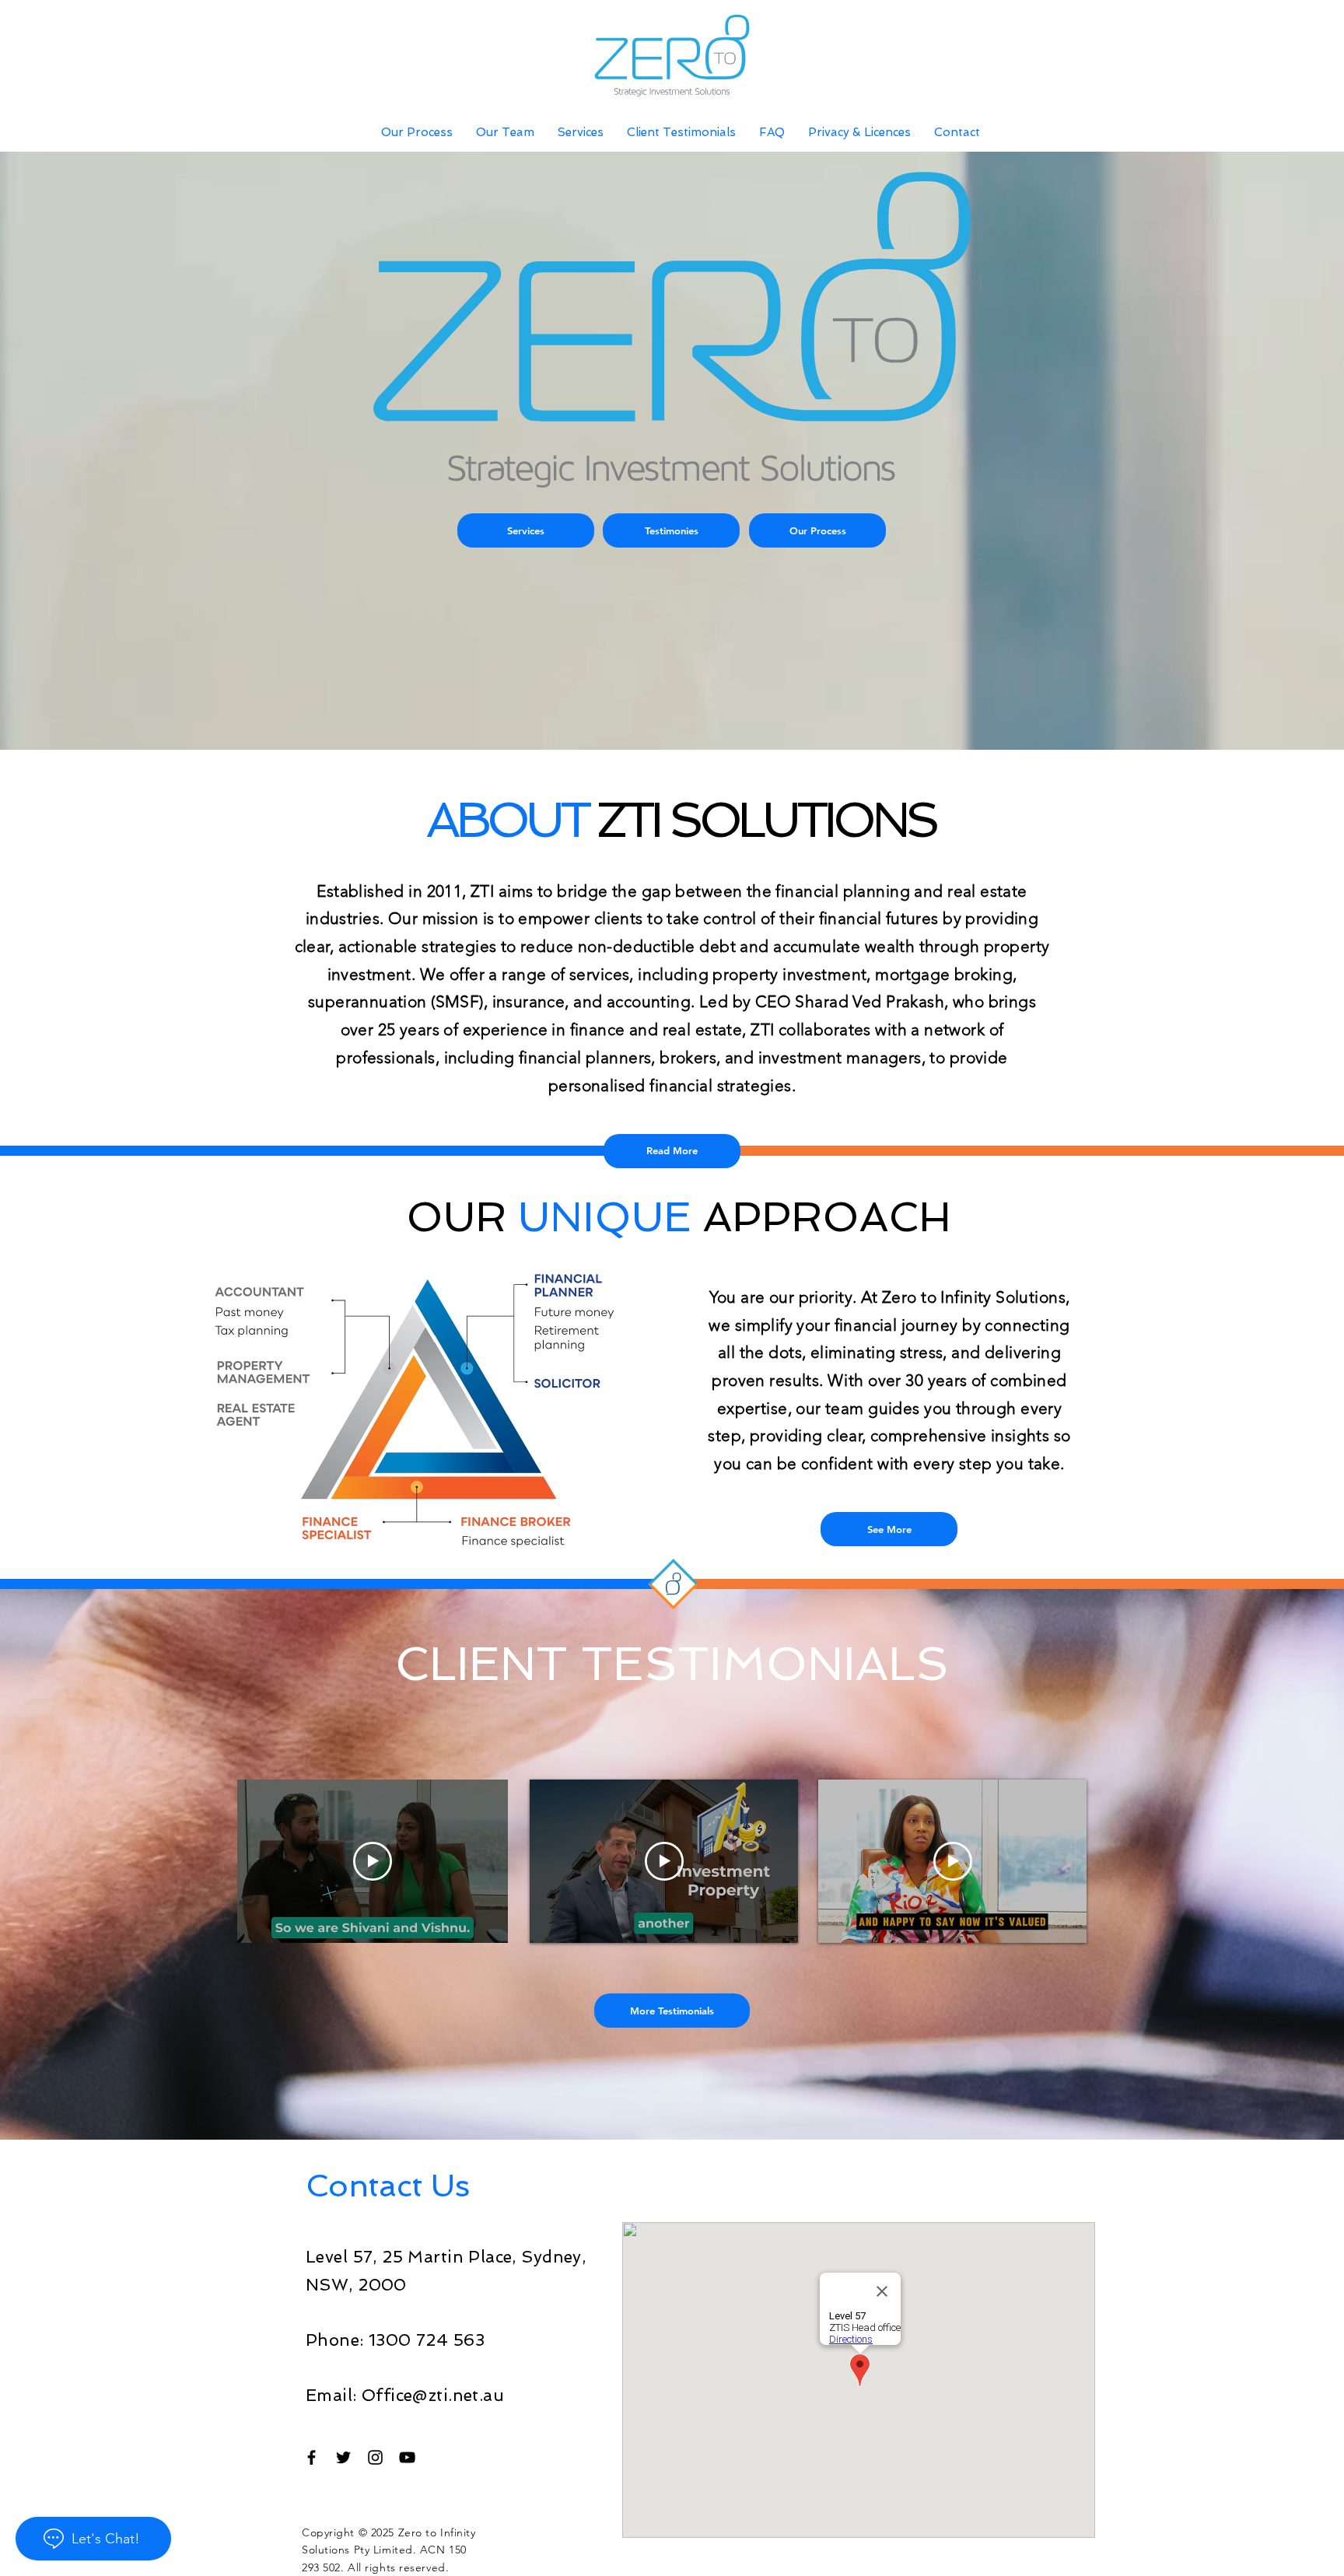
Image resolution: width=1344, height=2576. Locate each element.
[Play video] (373, 1861)
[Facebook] (311, 2457)
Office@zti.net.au (433, 2395)
